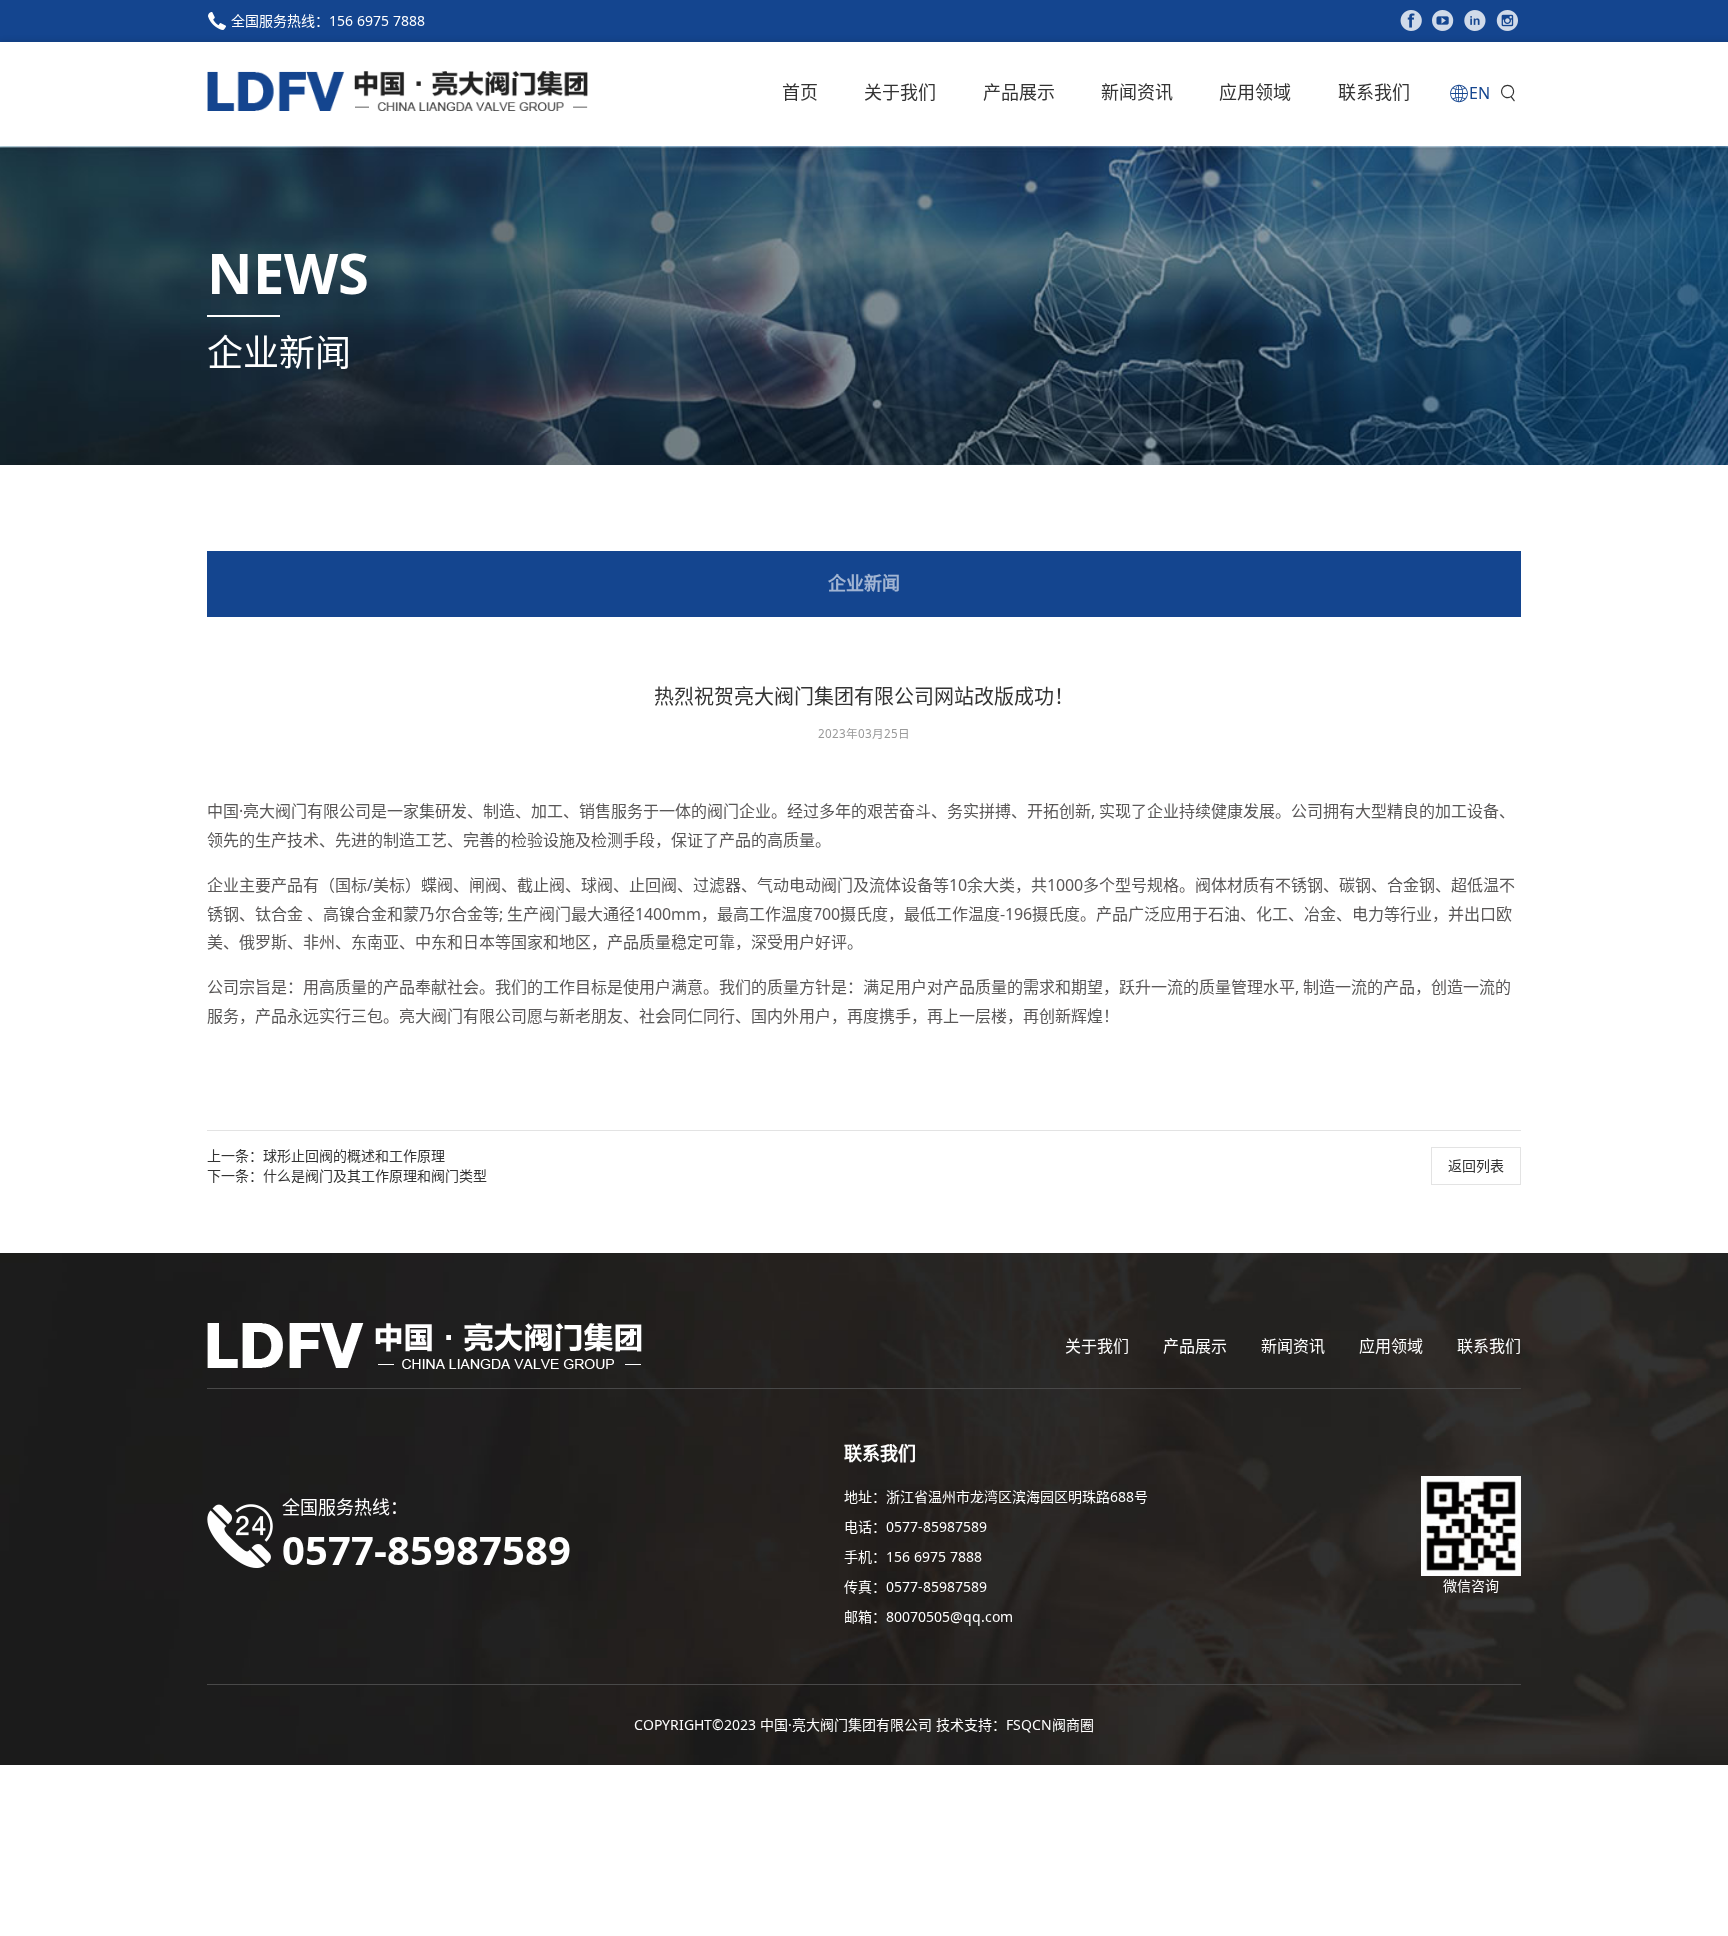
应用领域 (1255, 92)
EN (1479, 93)
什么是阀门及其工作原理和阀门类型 (375, 1175)
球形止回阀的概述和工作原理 (354, 1155)
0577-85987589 (936, 1526)
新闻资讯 (1137, 92)
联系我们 (1374, 92)
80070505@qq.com (949, 1616)
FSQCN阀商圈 (1050, 1724)
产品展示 (1019, 92)
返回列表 (1476, 1165)
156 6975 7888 (377, 20)
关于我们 (900, 92)
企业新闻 (864, 583)
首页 (800, 92)
